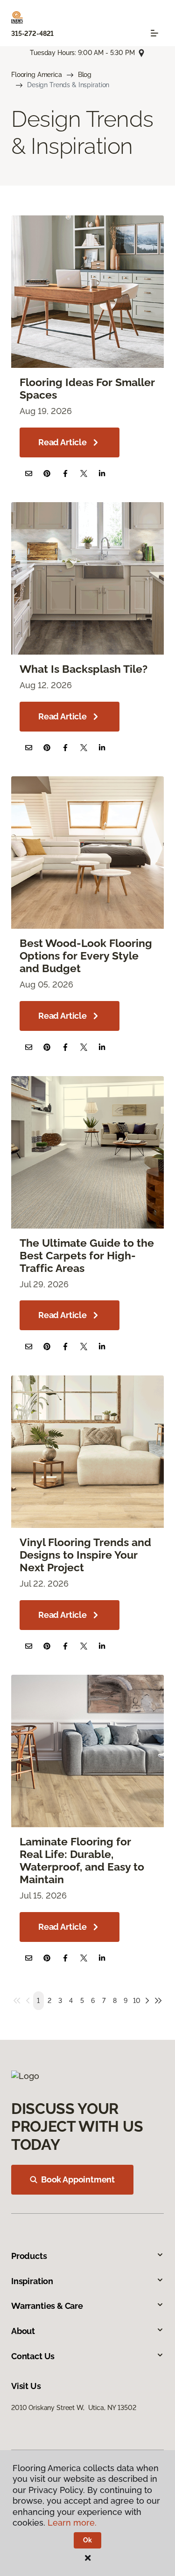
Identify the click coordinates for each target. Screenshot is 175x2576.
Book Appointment (78, 2179)
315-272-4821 (32, 34)
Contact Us (33, 2356)
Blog (85, 75)
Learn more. (72, 2523)
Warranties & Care (47, 2306)
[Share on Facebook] (65, 473)
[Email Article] (29, 473)
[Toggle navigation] (154, 33)
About (23, 2331)
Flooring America (37, 75)
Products (29, 2256)
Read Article (63, 442)
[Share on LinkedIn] (102, 473)
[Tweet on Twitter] (84, 473)
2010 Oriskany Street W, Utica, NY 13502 (73, 2408)
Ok (87, 2540)
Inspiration (32, 2281)
